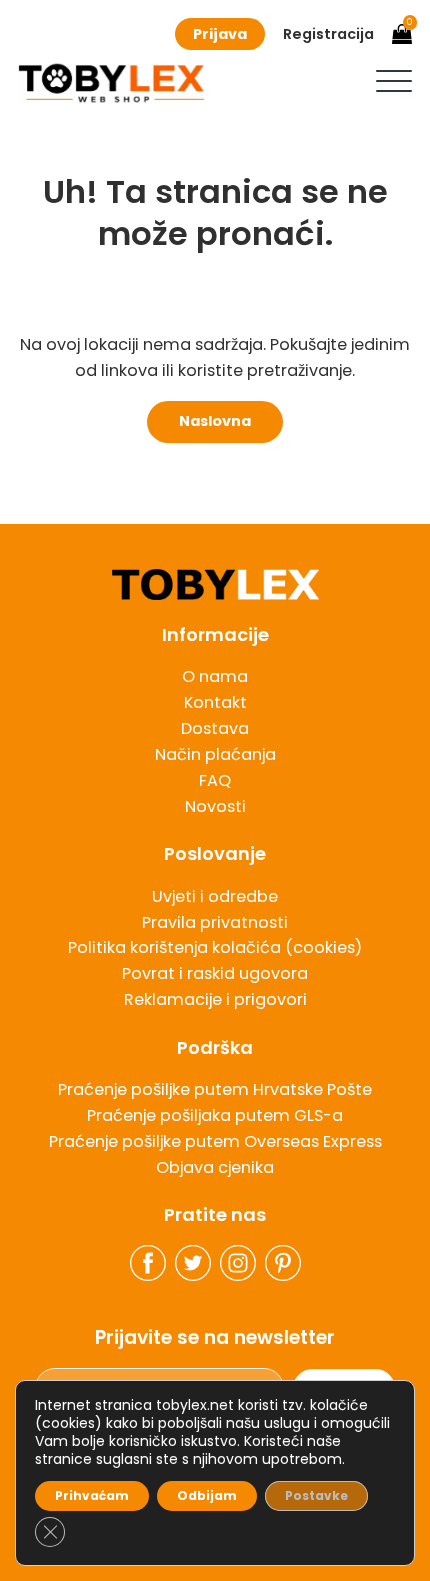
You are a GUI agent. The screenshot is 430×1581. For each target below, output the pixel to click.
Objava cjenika (215, 1167)
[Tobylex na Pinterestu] (283, 1263)
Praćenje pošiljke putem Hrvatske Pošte (215, 1089)
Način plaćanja (215, 754)
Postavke (316, 1495)
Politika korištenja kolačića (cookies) (215, 947)
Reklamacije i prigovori (215, 999)
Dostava (215, 728)
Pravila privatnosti (215, 922)
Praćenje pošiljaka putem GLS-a (215, 1115)
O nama (215, 676)
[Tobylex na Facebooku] (148, 1263)
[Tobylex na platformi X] (193, 1263)
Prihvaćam (92, 1495)
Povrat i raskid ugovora (215, 973)
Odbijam (207, 1495)
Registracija (328, 34)
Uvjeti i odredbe (215, 896)
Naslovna (215, 421)
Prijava (220, 34)
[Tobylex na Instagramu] (238, 1263)
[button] (394, 81)
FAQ (215, 780)
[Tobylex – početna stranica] (215, 585)
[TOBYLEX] (111, 83)
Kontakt (215, 702)
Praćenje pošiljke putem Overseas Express (215, 1141)
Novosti (215, 806)
